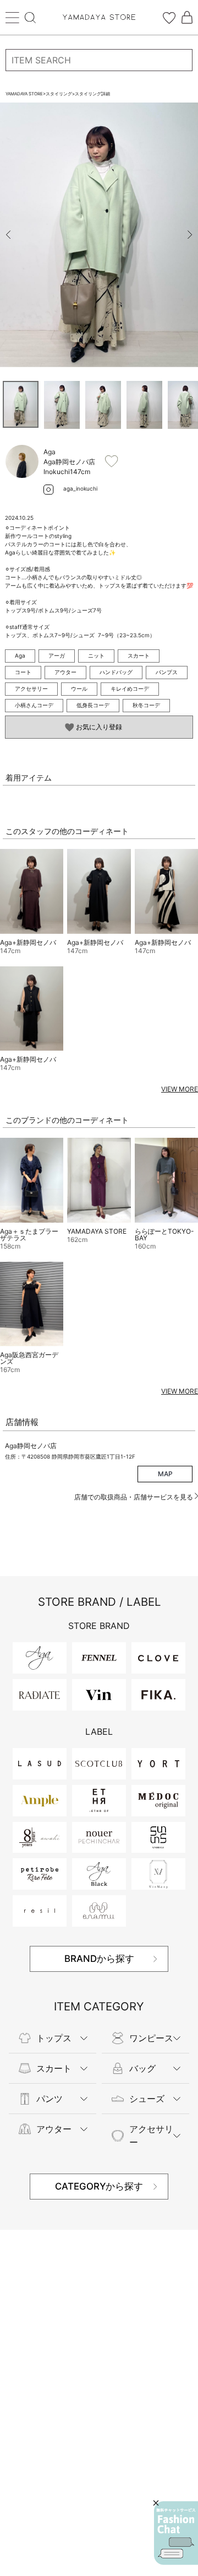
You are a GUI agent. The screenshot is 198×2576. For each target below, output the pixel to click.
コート (23, 672)
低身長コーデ (93, 705)
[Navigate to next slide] (190, 235)
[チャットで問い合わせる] (176, 2533)
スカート (139, 655)
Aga (20, 655)
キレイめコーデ (130, 689)
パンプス (167, 672)
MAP (165, 1474)
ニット (96, 655)
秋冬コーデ (146, 705)
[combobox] (99, 60)
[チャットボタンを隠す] (156, 2503)
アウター (65, 672)
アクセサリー (31, 689)
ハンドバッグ (116, 672)
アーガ (57, 655)
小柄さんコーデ (34, 705)
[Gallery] (99, 235)
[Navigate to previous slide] (8, 235)
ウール (79, 689)
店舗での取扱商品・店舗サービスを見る (134, 1497)
